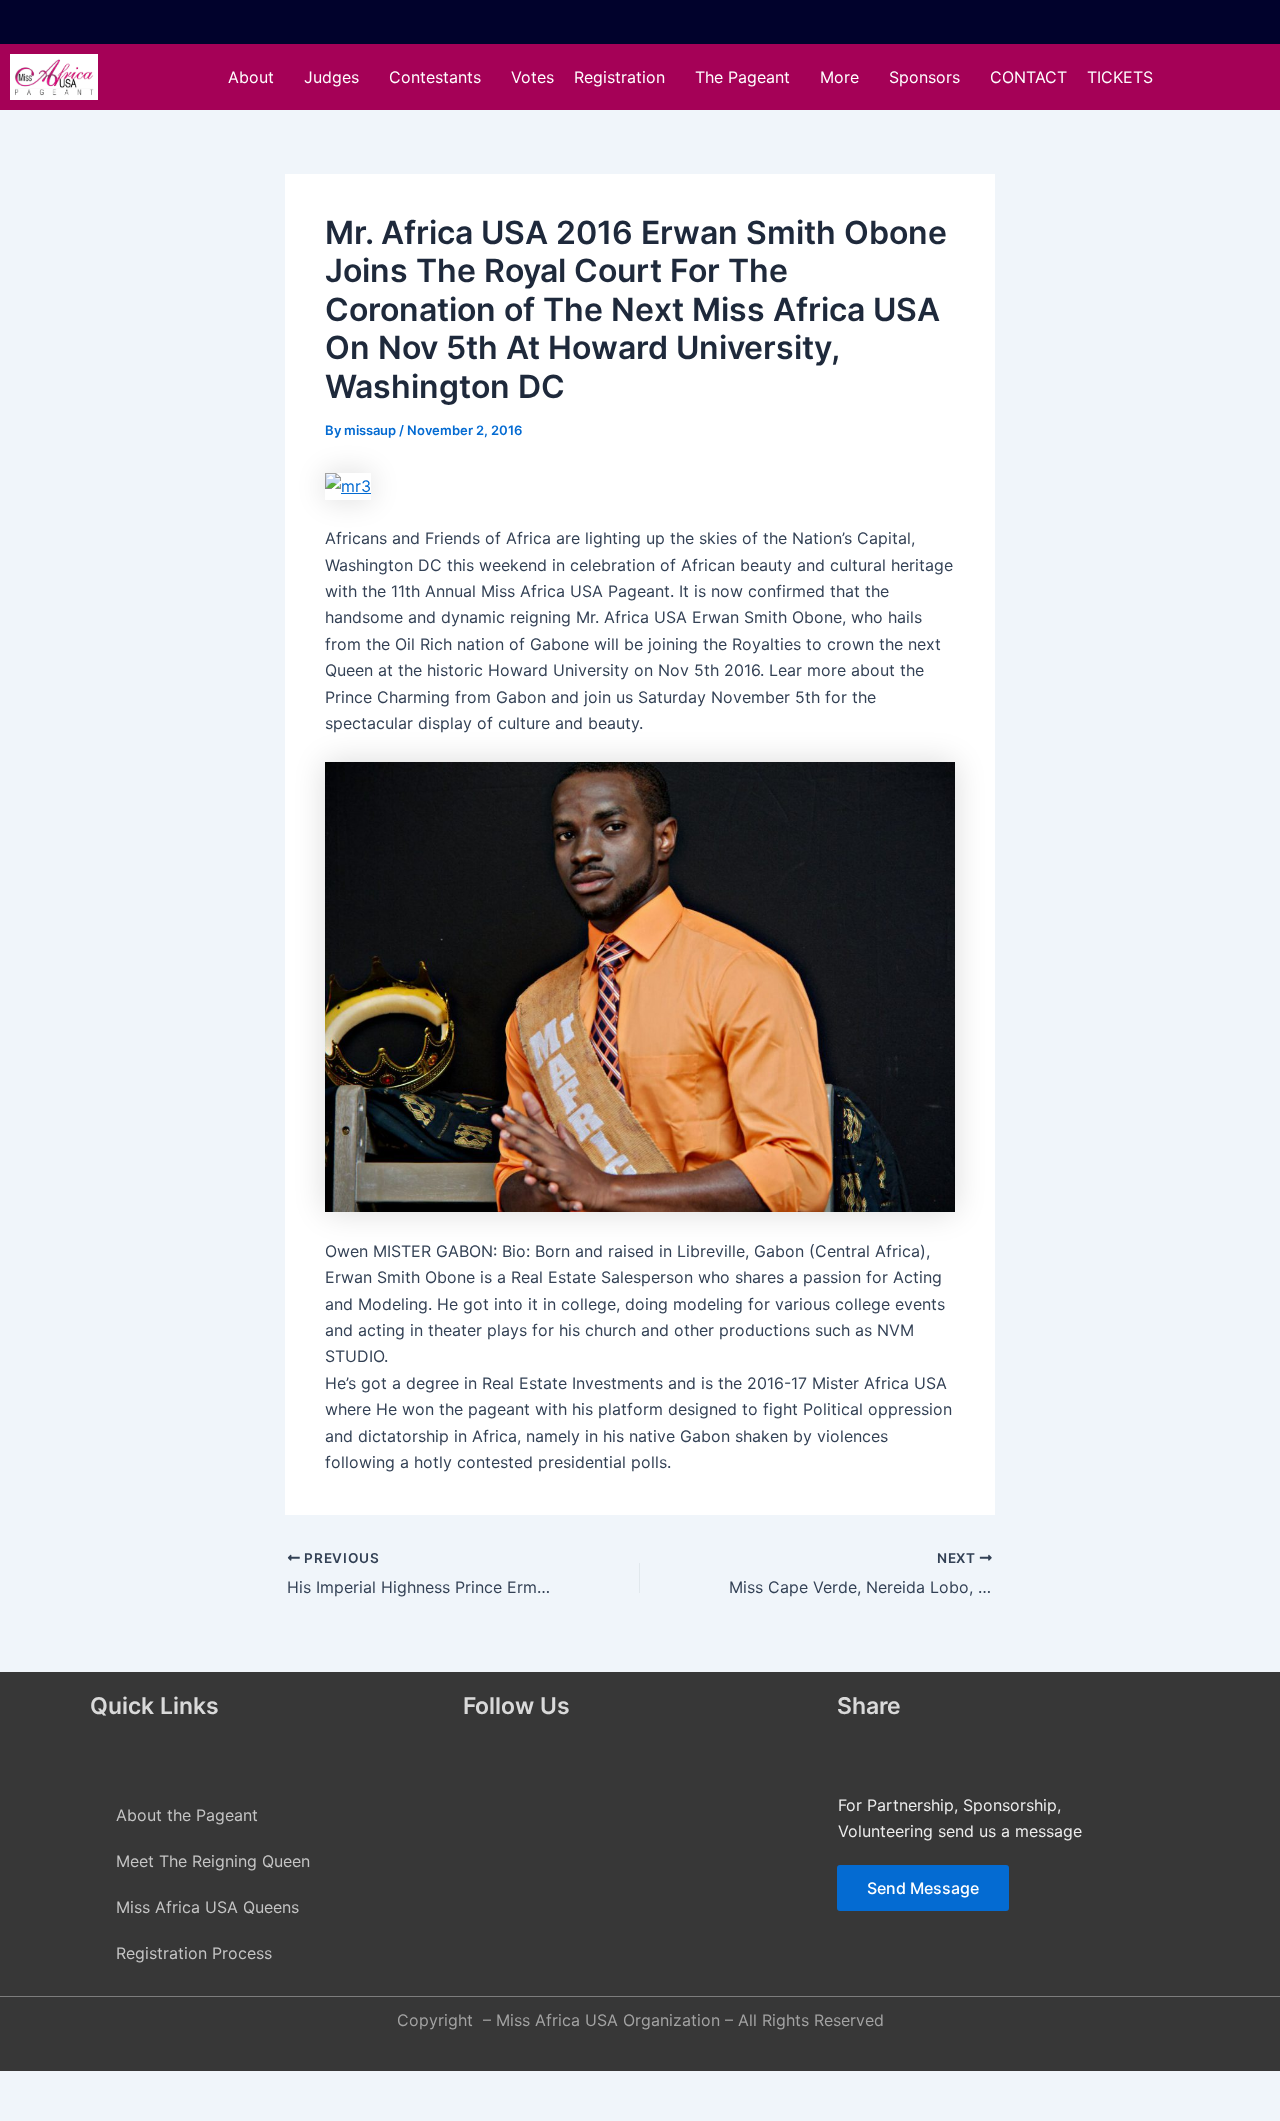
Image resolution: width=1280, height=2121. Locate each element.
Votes (532, 77)
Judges (331, 77)
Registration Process (194, 1953)
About (251, 77)
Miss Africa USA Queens (207, 1907)
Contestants (435, 77)
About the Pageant (187, 1815)
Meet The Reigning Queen (213, 1861)
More (839, 77)
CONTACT (1028, 77)
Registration (619, 77)
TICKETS (1120, 77)
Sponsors (924, 77)
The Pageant (742, 77)
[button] (256, 77)
